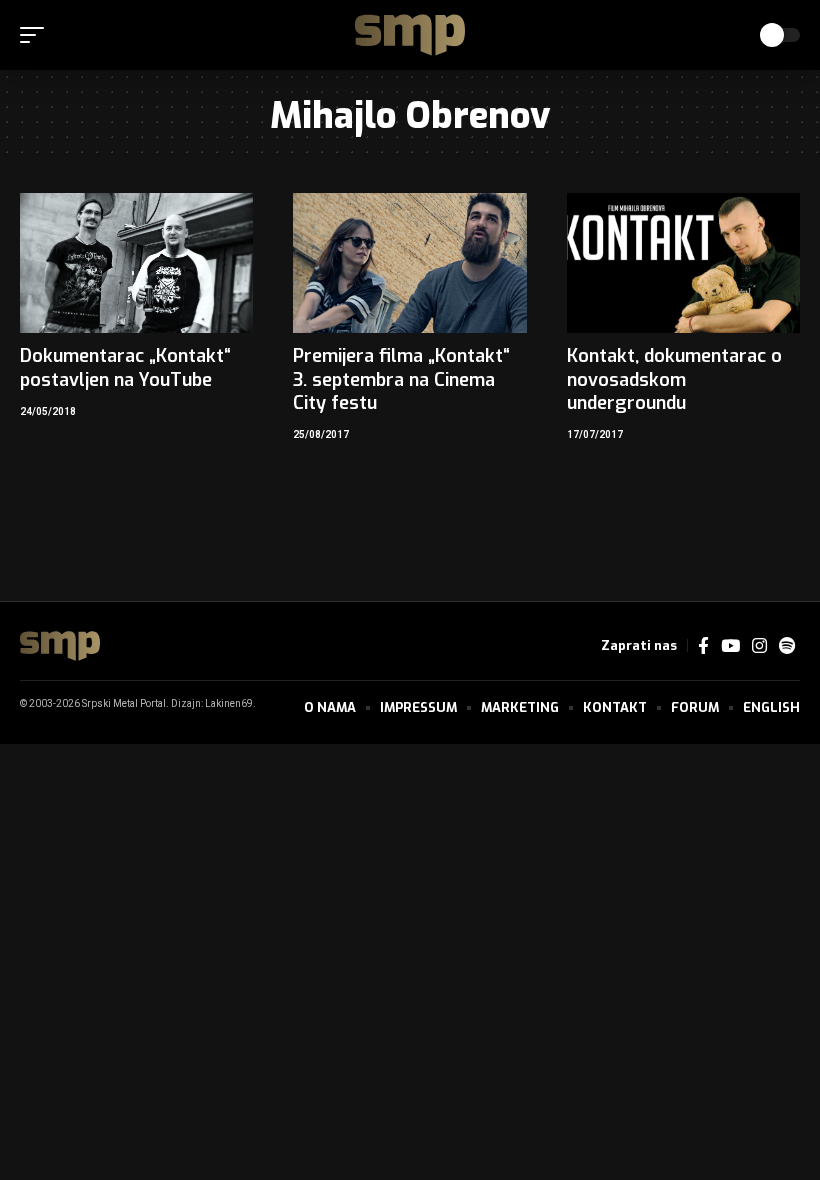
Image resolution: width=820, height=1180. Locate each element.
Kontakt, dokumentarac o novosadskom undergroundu (674, 379)
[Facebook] (703, 646)
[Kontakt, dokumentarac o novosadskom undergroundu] (683, 263)
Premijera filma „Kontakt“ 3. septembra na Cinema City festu (401, 379)
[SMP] (410, 35)
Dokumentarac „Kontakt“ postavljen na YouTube (125, 367)
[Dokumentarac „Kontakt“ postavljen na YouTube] (136, 263)
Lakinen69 (229, 704)
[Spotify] (787, 646)
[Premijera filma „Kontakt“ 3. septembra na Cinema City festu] (409, 263)
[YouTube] (730, 646)
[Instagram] (759, 646)
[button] (37, 35)
